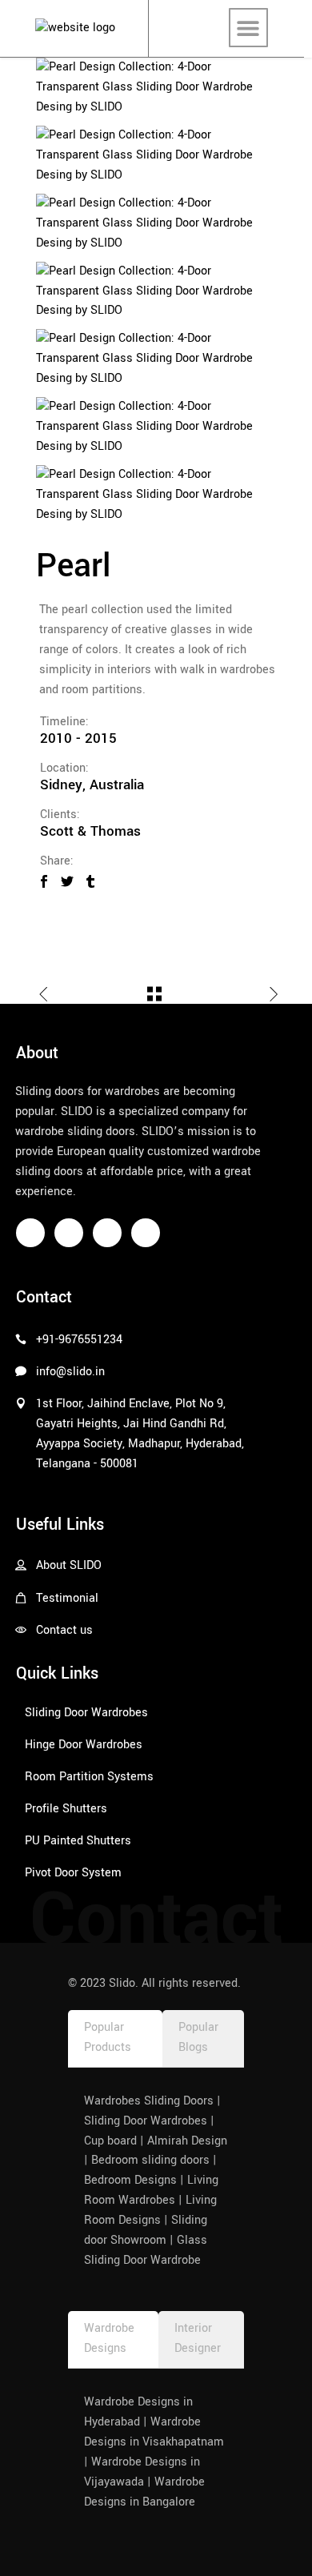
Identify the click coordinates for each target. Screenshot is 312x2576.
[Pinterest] (107, 1233)
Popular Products (108, 2037)
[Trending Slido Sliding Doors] (156, 156)
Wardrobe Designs (109, 2338)
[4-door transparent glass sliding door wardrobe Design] (156, 88)
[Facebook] (30, 1233)
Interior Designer (198, 2338)
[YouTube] (146, 1233)
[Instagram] (69, 1233)
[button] (248, 28)
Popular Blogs (198, 2037)
